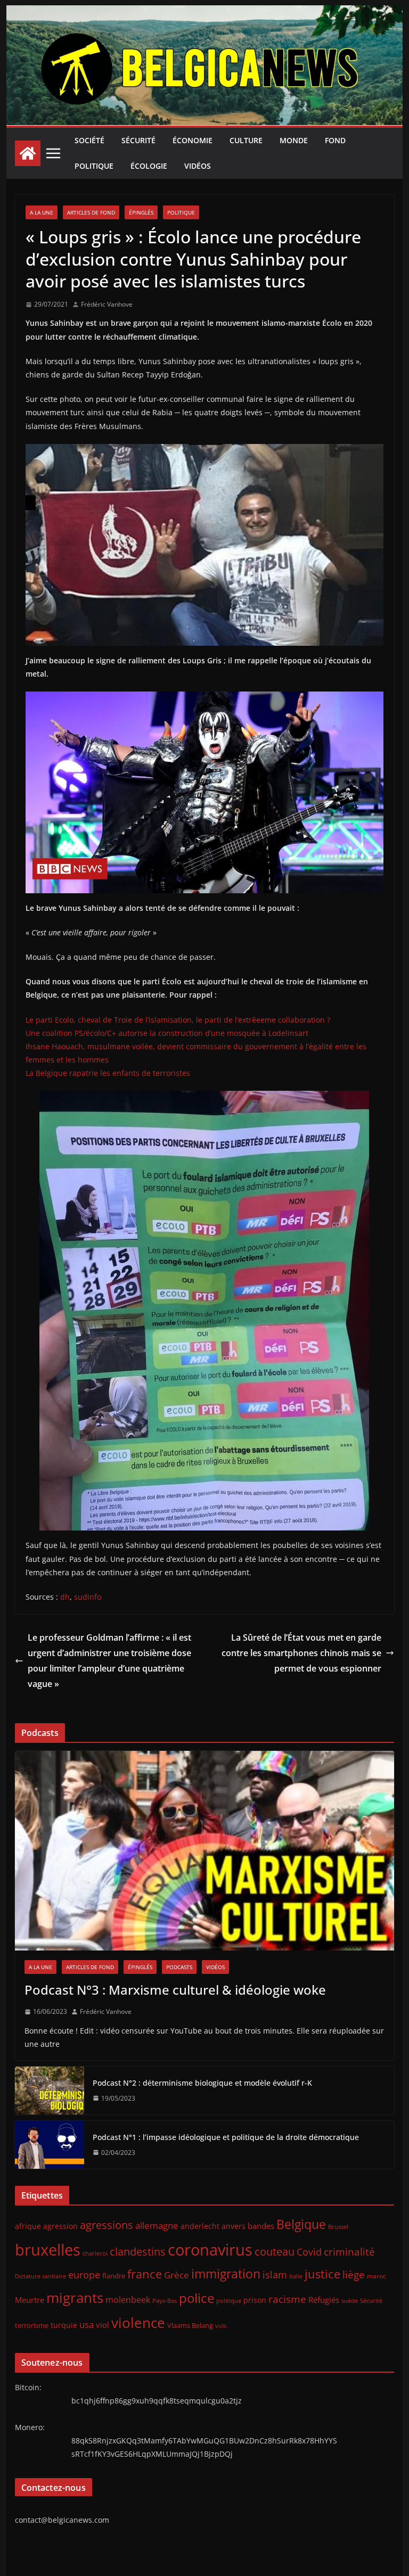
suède (350, 2301)
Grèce (177, 2275)
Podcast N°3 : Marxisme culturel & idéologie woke (175, 1990)
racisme (287, 2299)
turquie (64, 2325)
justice (322, 2274)
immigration (226, 2274)
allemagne (157, 2225)
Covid (309, 2252)
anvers (234, 2226)
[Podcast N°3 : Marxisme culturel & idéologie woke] (205, 1851)
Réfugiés (324, 2300)
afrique (28, 2226)
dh (65, 1597)
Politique (94, 166)
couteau (275, 2252)
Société (89, 140)
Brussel (338, 2227)
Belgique (301, 2224)
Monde (294, 140)
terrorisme (32, 2325)
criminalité (349, 2252)
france (145, 2274)
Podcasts (179, 1967)
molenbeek (128, 2300)
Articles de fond (91, 212)
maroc (377, 2276)
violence (138, 2323)
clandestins (138, 2251)
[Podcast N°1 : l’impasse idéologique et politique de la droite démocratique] (50, 2145)
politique (229, 2301)
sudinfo (88, 1597)
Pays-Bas (165, 2301)
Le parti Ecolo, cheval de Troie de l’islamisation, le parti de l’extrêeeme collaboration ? (178, 1020)
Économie (193, 140)
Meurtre (30, 2300)
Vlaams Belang (190, 2326)
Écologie (149, 166)
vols (221, 2326)
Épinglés (141, 212)
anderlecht (200, 2226)
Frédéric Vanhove (107, 304)
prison (255, 2300)
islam (275, 2275)
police (197, 2298)
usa (87, 2324)
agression (60, 2226)
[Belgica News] (205, 13)
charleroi (95, 2253)
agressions (107, 2225)
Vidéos (198, 166)
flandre (114, 2276)
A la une (42, 212)
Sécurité (138, 140)
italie (296, 2276)
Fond (335, 140)
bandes (261, 2226)
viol (103, 2325)
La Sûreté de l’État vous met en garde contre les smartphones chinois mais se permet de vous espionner (301, 1653)
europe (84, 2274)
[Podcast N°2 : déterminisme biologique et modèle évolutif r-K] (50, 2091)
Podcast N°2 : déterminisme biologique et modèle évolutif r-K (202, 2083)
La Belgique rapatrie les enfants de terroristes (108, 1073)
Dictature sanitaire (40, 2276)
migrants (75, 2298)
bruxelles (48, 2250)
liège (354, 2275)
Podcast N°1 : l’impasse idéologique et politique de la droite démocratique (226, 2137)
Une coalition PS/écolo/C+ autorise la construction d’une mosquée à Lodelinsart (167, 1033)
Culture (246, 140)
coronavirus (210, 2249)
